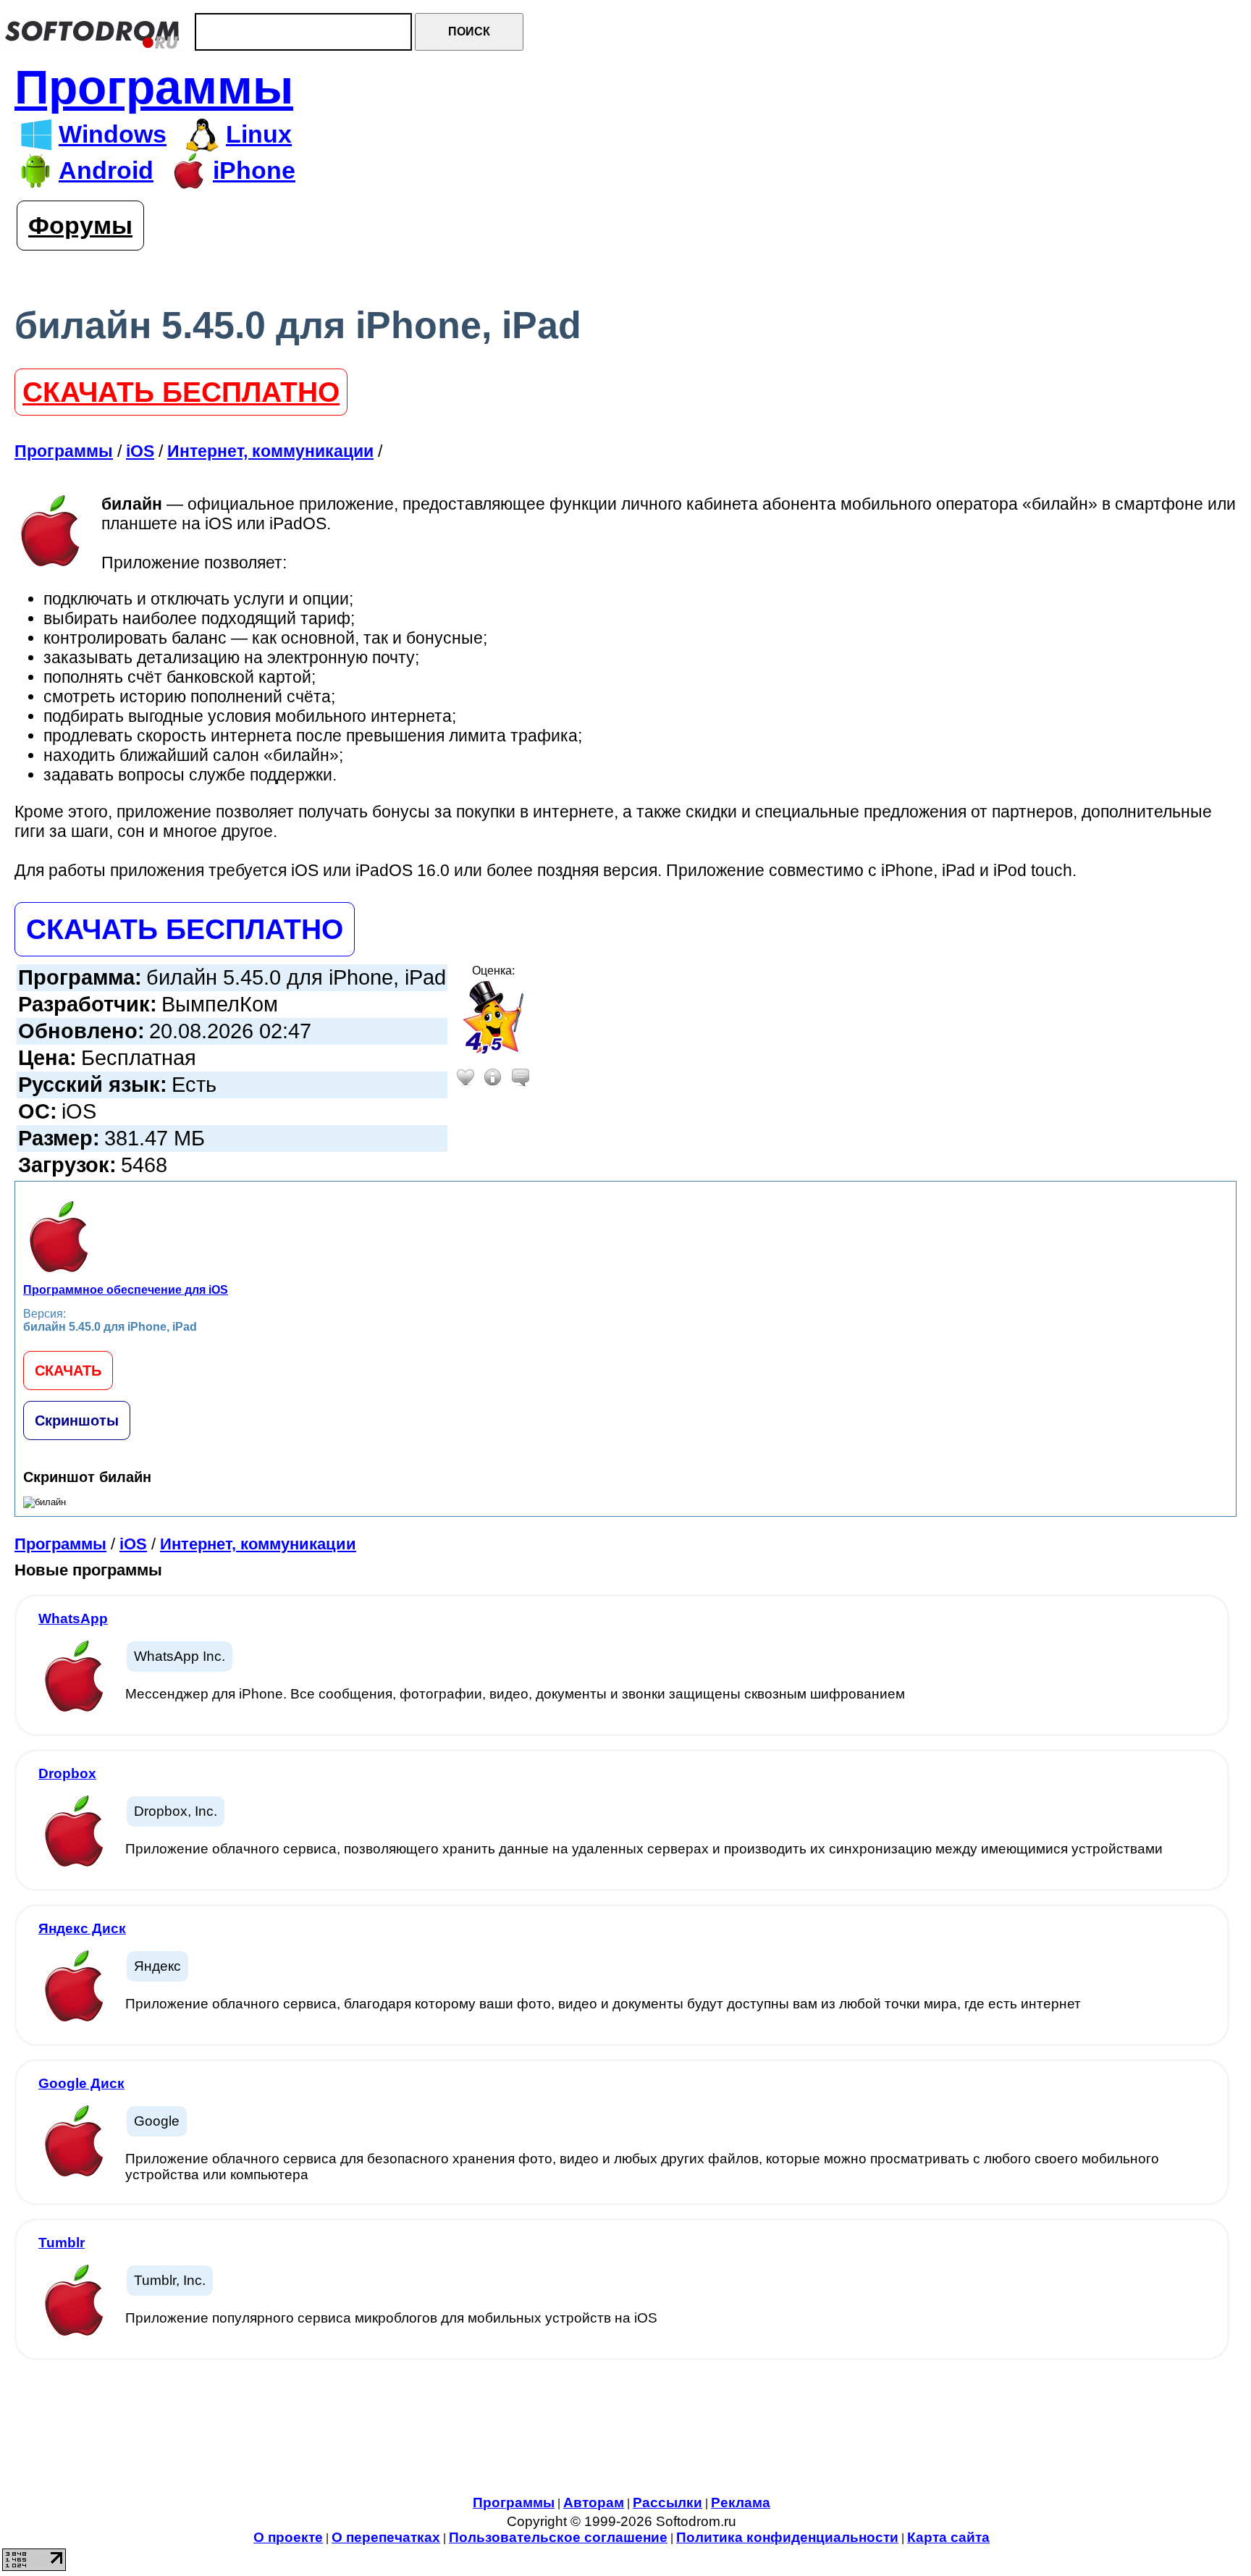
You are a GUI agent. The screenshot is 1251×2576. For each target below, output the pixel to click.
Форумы (80, 226)
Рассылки (667, 2503)
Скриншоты (77, 1420)
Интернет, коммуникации (258, 1544)
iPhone (254, 171)
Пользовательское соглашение (558, 2537)
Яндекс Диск (82, 1928)
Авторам (594, 2503)
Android (106, 171)
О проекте (288, 2537)
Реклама (741, 2503)
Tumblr (62, 2243)
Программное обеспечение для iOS (126, 1290)
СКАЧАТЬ (68, 1371)
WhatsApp (73, 1619)
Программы (154, 87)
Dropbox (67, 1773)
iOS (133, 1544)
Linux (259, 134)
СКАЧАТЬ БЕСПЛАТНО (181, 392)
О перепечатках (386, 2537)
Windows (113, 134)
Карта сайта (948, 2537)
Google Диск (81, 2083)
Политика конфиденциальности (787, 2537)
